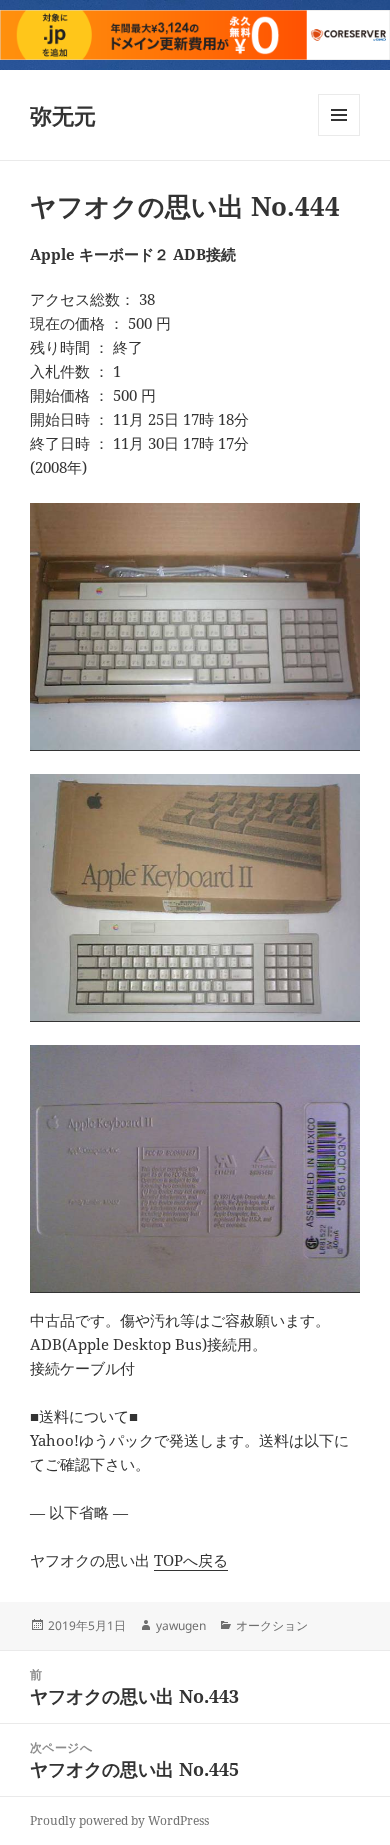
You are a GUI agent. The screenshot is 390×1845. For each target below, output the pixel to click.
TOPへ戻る (191, 1560)
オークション (272, 1625)
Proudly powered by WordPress (119, 1820)
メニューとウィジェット (339, 135)
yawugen (181, 1625)
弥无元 (63, 115)
